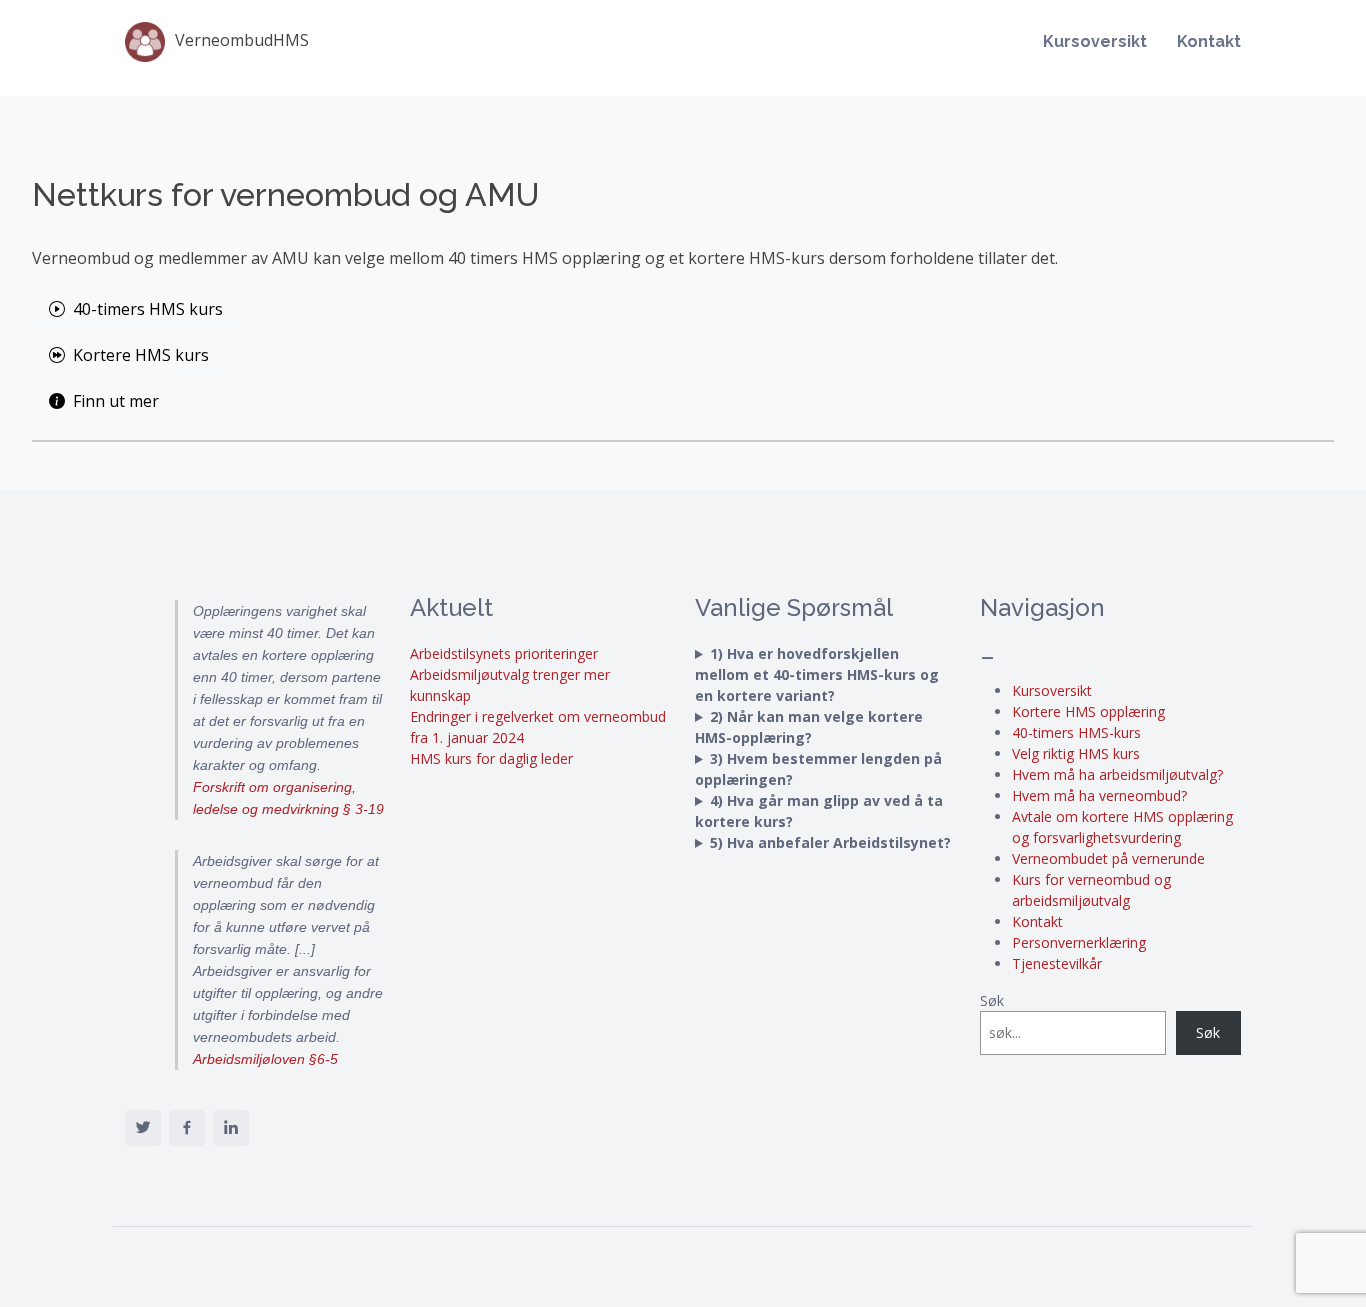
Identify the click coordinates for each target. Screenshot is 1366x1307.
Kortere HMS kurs (141, 355)
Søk (992, 1000)
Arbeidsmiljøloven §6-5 (265, 1059)
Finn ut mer (116, 401)
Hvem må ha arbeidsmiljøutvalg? (1117, 774)
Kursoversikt (1095, 41)
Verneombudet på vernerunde (1108, 858)
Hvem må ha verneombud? (1099, 795)
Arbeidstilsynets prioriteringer (504, 653)
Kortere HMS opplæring (1088, 711)
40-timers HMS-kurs (1076, 732)
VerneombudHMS (242, 40)
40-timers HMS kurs (148, 309)
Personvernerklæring (1079, 942)
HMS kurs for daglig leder (491, 758)
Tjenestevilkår (1057, 963)
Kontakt (1209, 41)
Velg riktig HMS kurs (1076, 753)
